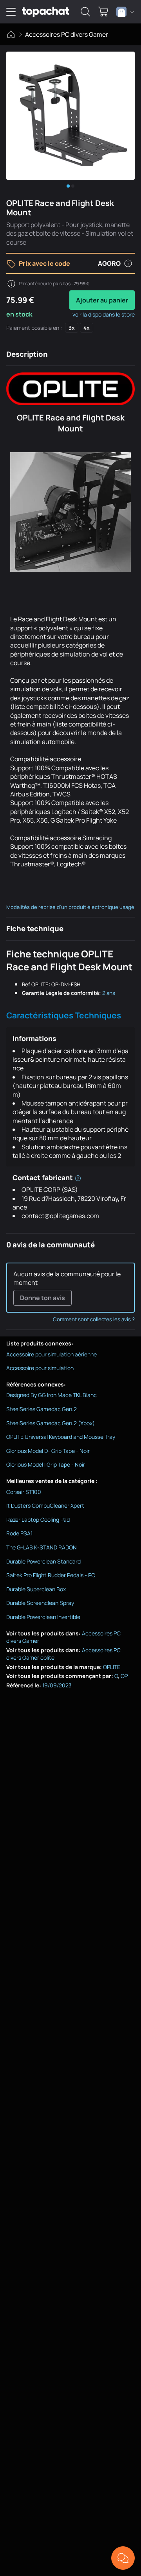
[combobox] (125, 12)
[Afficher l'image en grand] (70, 116)
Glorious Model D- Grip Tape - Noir (48, 1451)
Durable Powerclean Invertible (43, 1617)
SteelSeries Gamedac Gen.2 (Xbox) (51, 1423)
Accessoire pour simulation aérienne (52, 1354)
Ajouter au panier (102, 300)
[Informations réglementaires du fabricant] (78, 1177)
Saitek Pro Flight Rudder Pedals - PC (51, 1575)
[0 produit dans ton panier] (103, 12)
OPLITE (112, 1667)
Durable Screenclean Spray (40, 1603)
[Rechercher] (85, 12)
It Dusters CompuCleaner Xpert (45, 1505)
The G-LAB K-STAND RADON (42, 1547)
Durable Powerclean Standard (43, 1561)
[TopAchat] (45, 12)
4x (87, 328)
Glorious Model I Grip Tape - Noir (46, 1464)
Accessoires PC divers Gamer (67, 34)
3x (72, 328)
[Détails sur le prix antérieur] (11, 284)
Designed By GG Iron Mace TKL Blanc (52, 1395)
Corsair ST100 (24, 1492)
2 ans (109, 993)
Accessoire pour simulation (40, 1368)
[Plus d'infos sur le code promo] (128, 263)
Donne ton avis (42, 1298)
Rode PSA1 (19, 1533)
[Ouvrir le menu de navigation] (11, 12)
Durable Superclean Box (36, 1589)
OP (124, 1676)
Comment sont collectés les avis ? (94, 1319)
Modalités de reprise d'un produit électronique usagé (70, 907)
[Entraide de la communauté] (123, 2558)
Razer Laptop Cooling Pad (38, 1520)
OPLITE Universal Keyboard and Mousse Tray (61, 1437)
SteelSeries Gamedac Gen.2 (42, 1409)
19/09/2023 (57, 1685)
